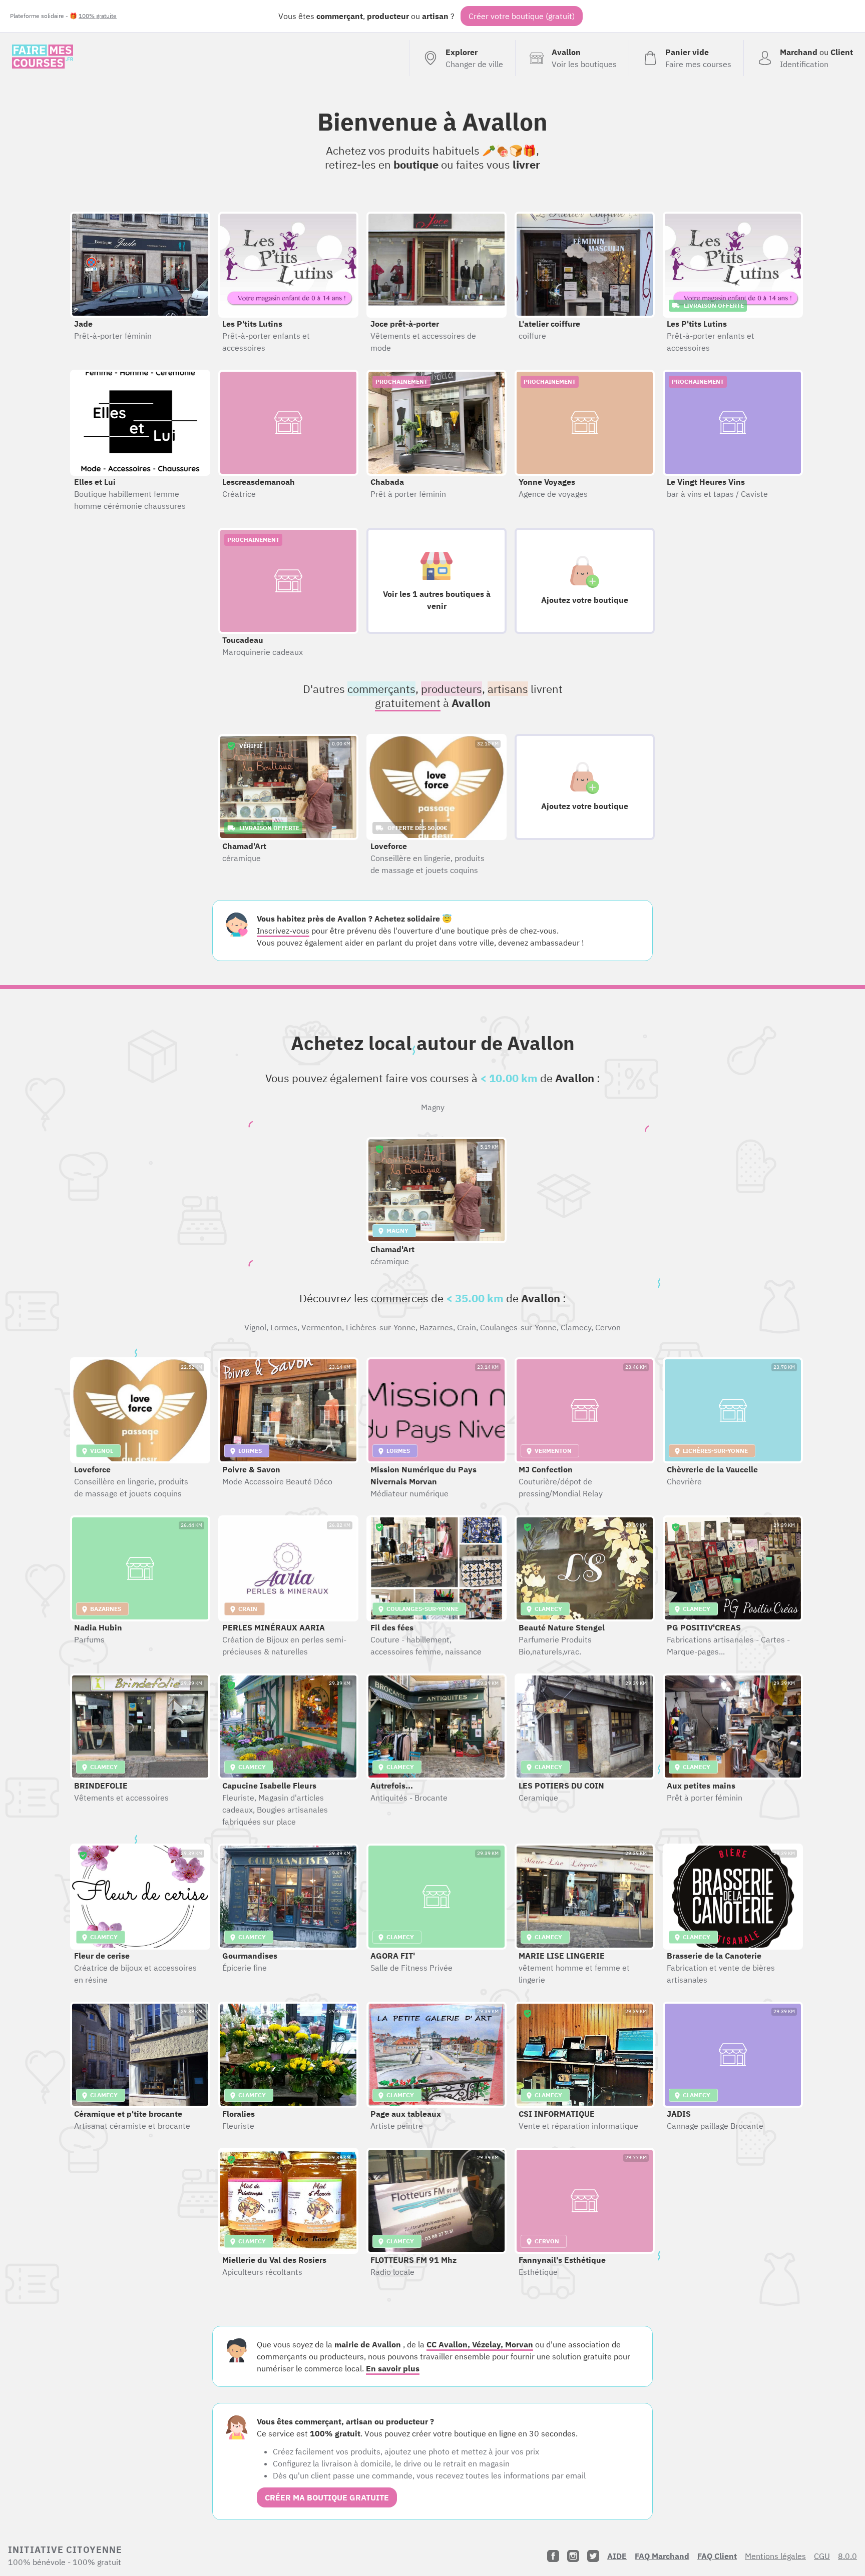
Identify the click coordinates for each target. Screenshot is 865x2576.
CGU (822, 2556)
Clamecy (576, 1327)
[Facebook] (553, 2556)
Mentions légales (775, 2556)
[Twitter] (593, 2556)
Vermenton (322, 1327)
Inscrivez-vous (283, 931)
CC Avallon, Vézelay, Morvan (480, 2344)
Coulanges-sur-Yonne (518, 1327)
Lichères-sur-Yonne (381, 1327)
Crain (467, 1327)
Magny (433, 1107)
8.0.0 (847, 2556)
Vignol (255, 1327)
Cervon (608, 1327)
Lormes (284, 1327)
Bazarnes (436, 1327)
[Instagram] (573, 2556)
